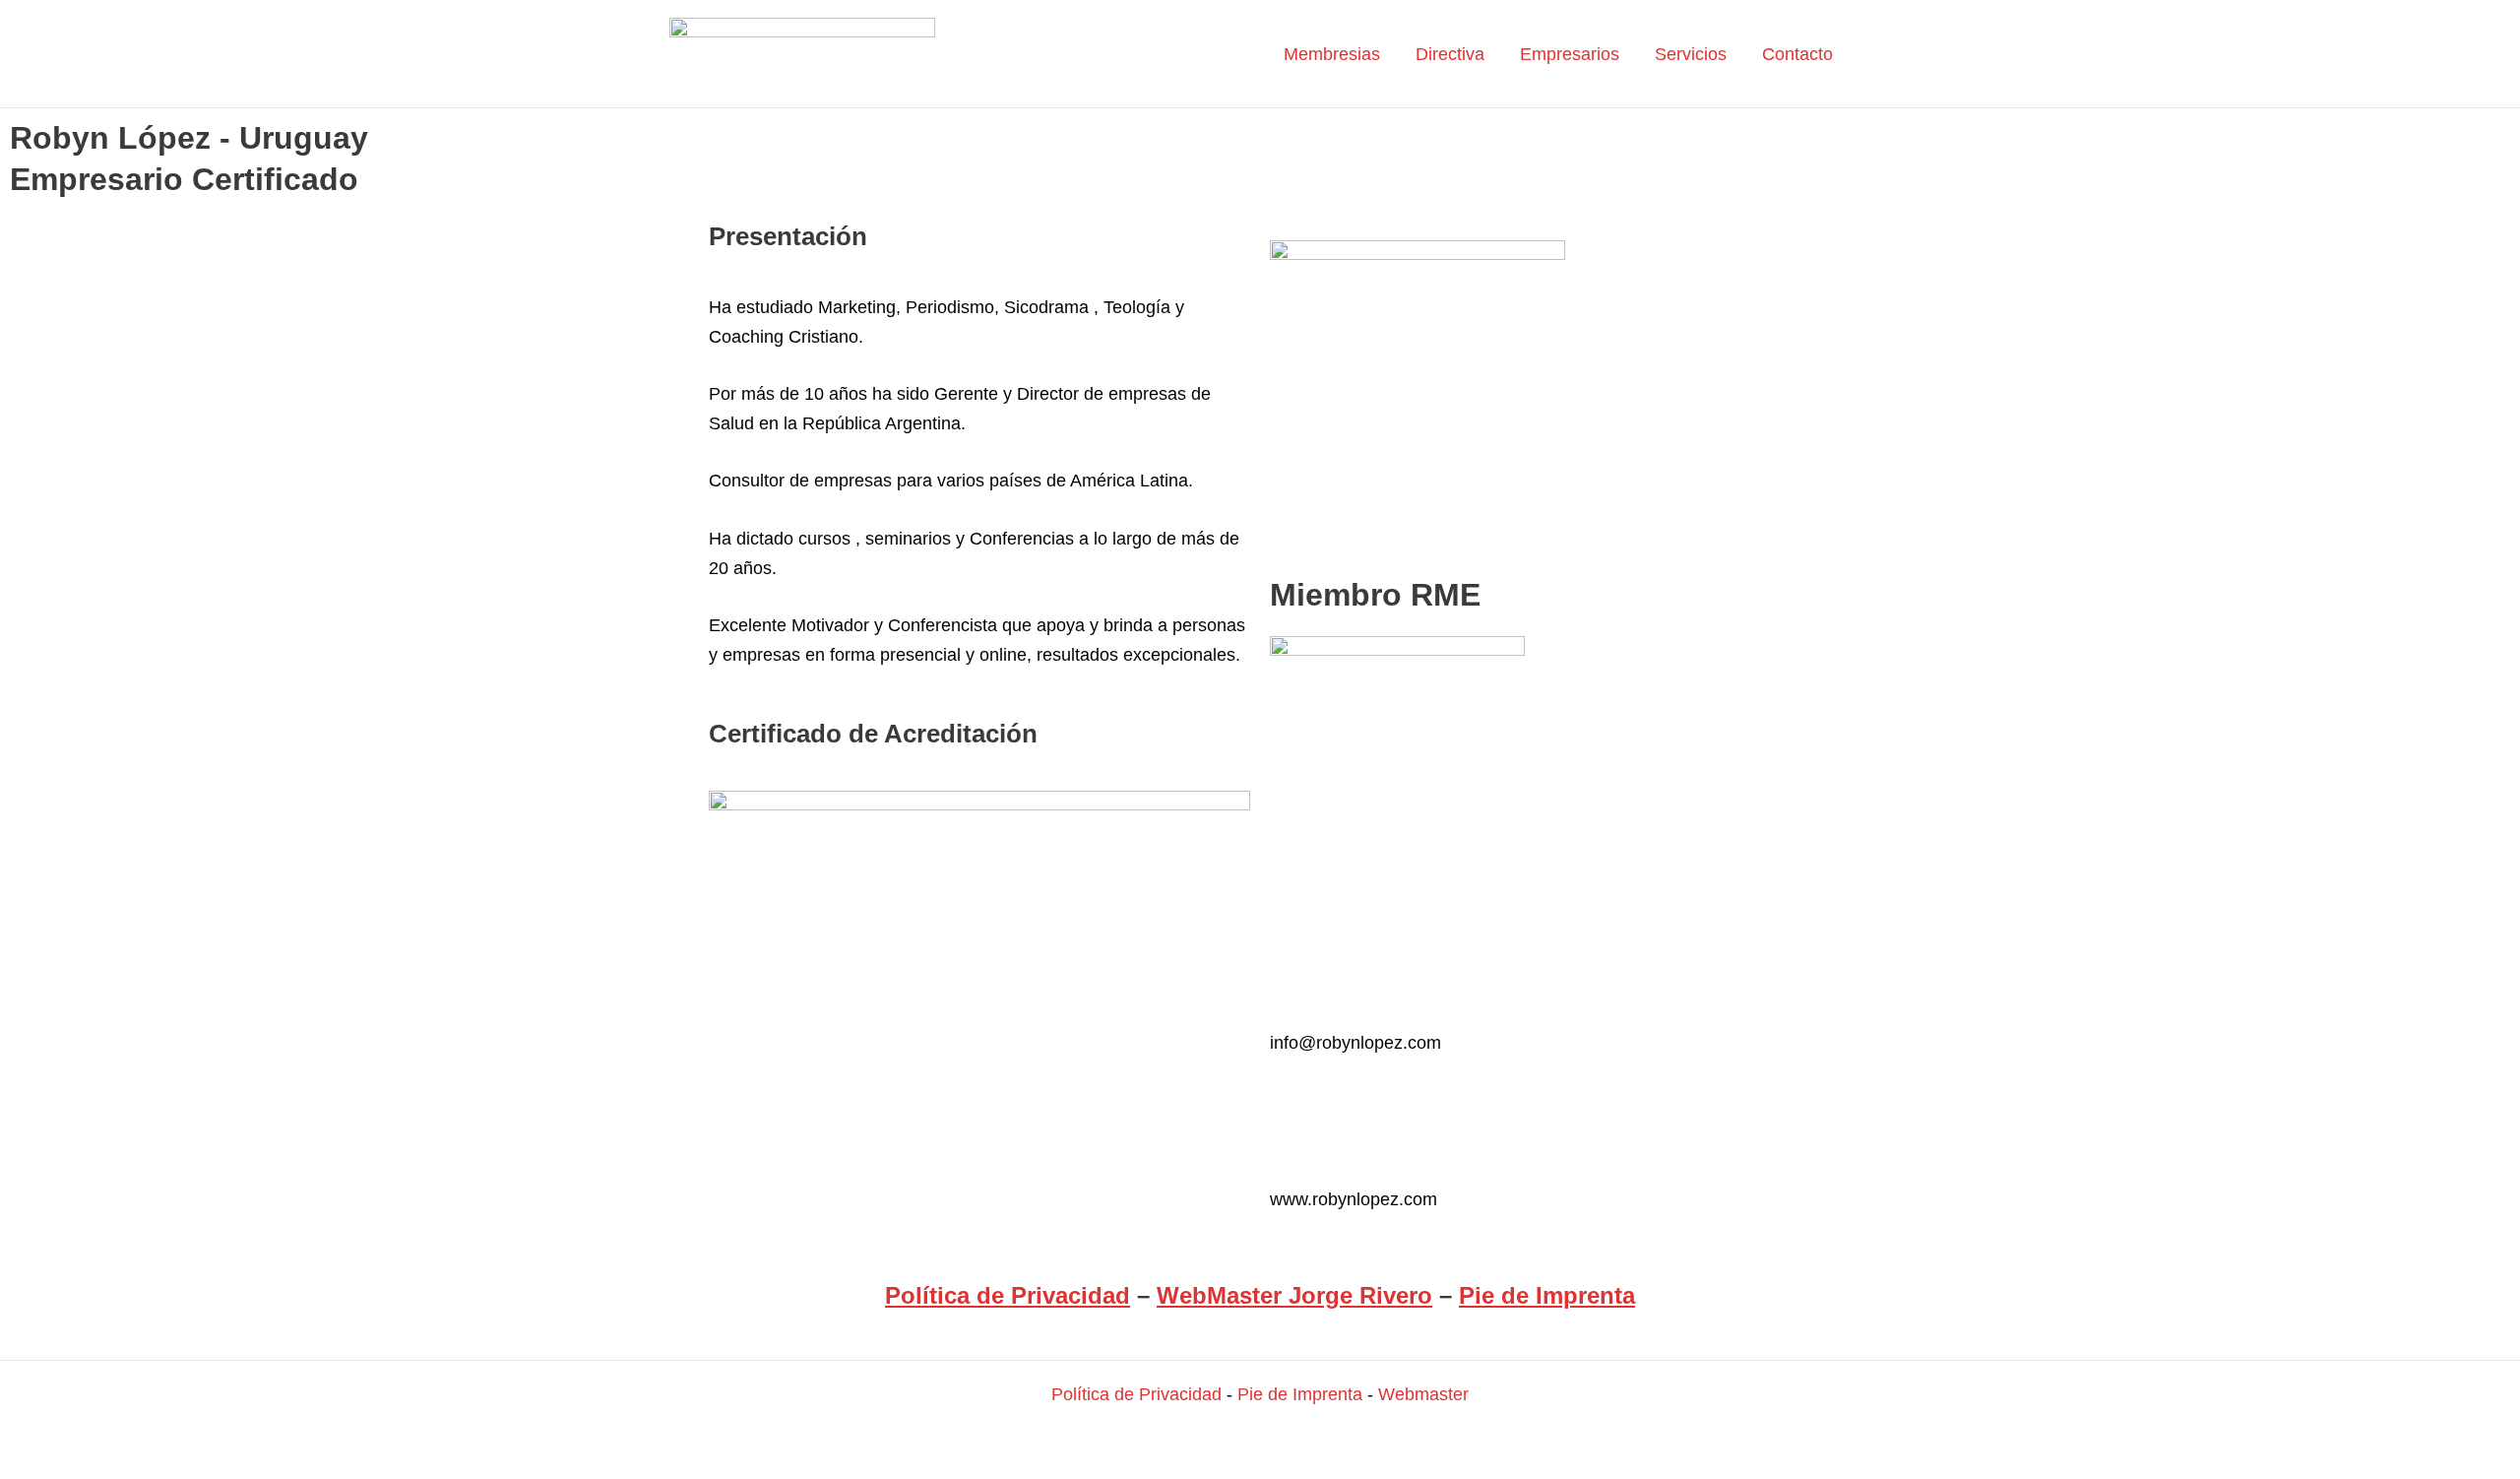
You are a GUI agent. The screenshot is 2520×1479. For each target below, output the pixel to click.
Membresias (1332, 54)
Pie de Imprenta (1547, 1295)
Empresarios (1570, 54)
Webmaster (1423, 1394)
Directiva (1450, 54)
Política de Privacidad (1008, 1295)
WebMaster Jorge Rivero (1294, 1295)
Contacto (1797, 54)
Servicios (1691, 54)
